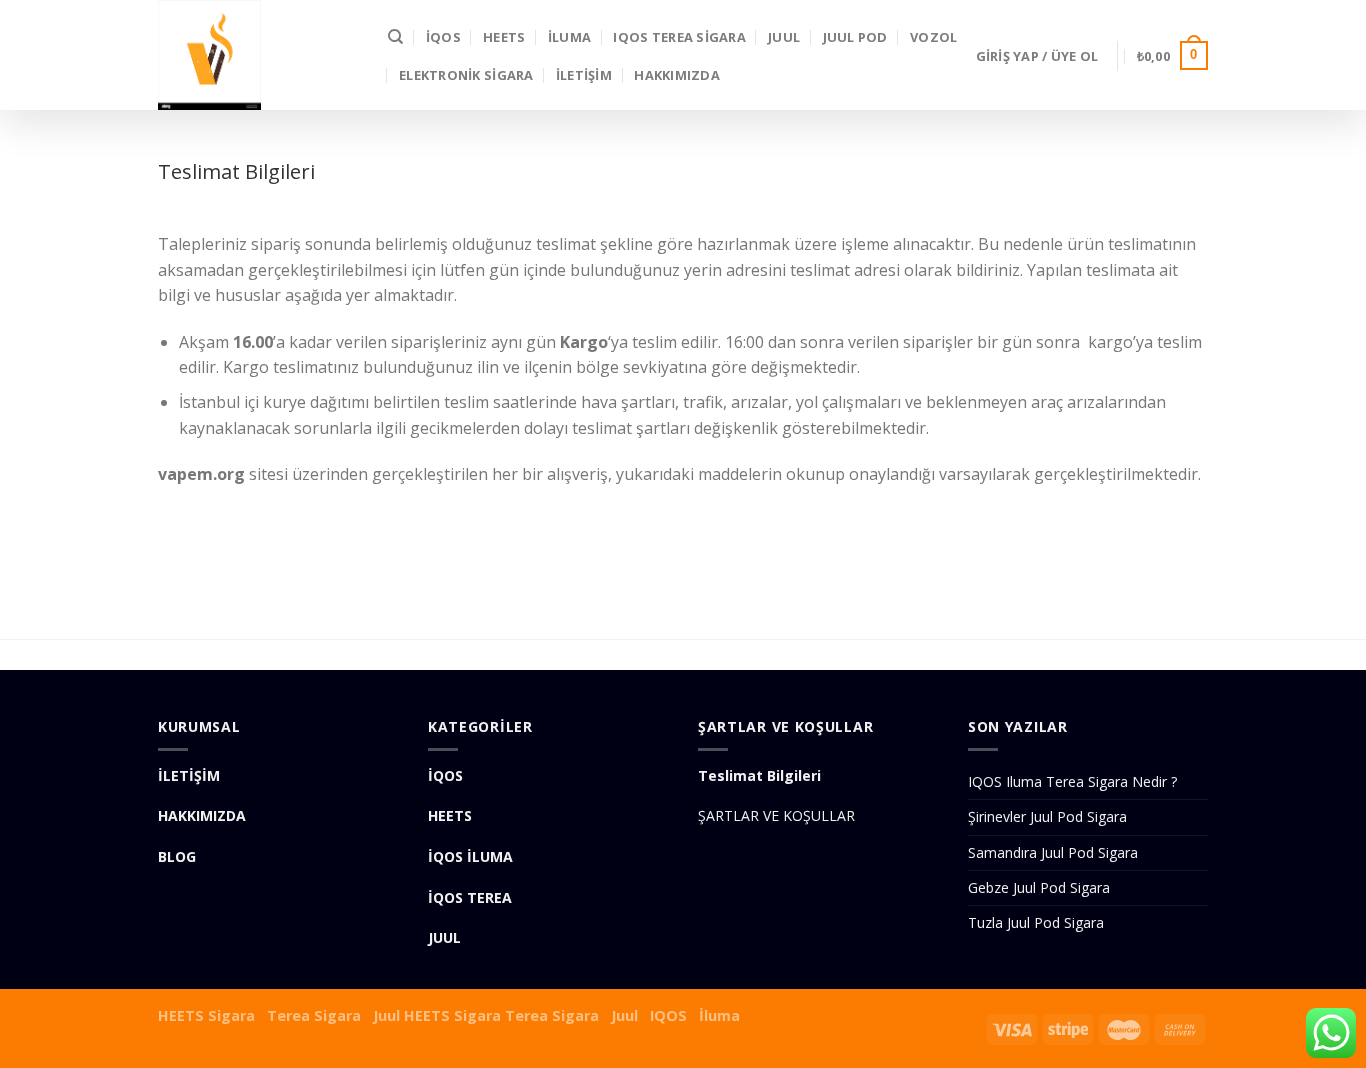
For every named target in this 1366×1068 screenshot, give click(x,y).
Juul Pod (855, 37)
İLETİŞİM (584, 75)
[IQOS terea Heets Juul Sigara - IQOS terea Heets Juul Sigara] (258, 55)
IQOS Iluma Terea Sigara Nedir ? (1072, 781)
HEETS (504, 37)
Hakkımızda (677, 75)
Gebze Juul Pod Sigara (1039, 887)
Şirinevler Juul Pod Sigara (1047, 816)
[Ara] (395, 37)
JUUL (784, 37)
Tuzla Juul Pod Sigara (1036, 922)
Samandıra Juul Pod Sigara (1053, 852)
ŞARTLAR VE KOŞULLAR (776, 815)
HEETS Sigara (206, 1015)
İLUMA (569, 37)
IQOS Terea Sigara (679, 37)
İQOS (443, 37)
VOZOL (933, 37)
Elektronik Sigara (466, 75)
